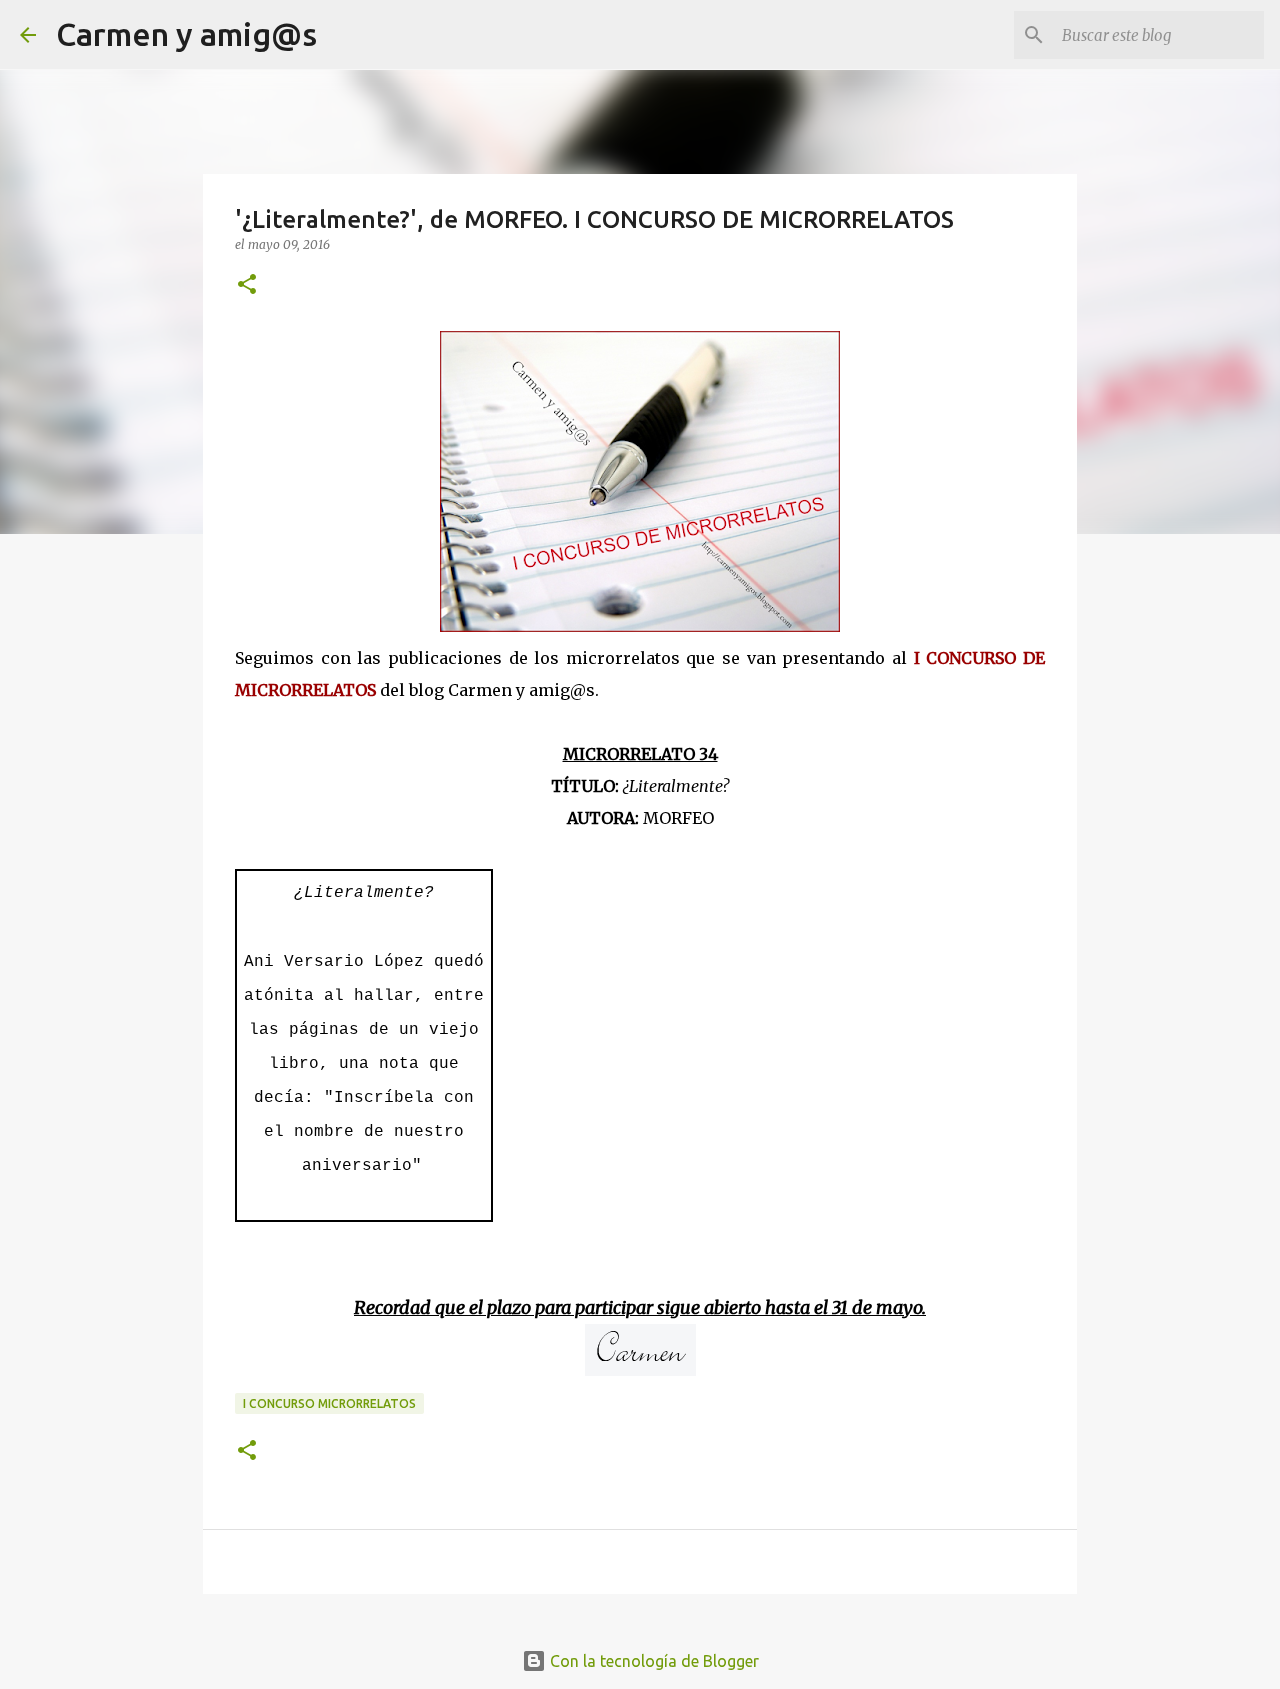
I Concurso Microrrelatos (329, 1403)
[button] (247, 285)
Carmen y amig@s (186, 34)
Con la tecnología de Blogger (652, 1661)
